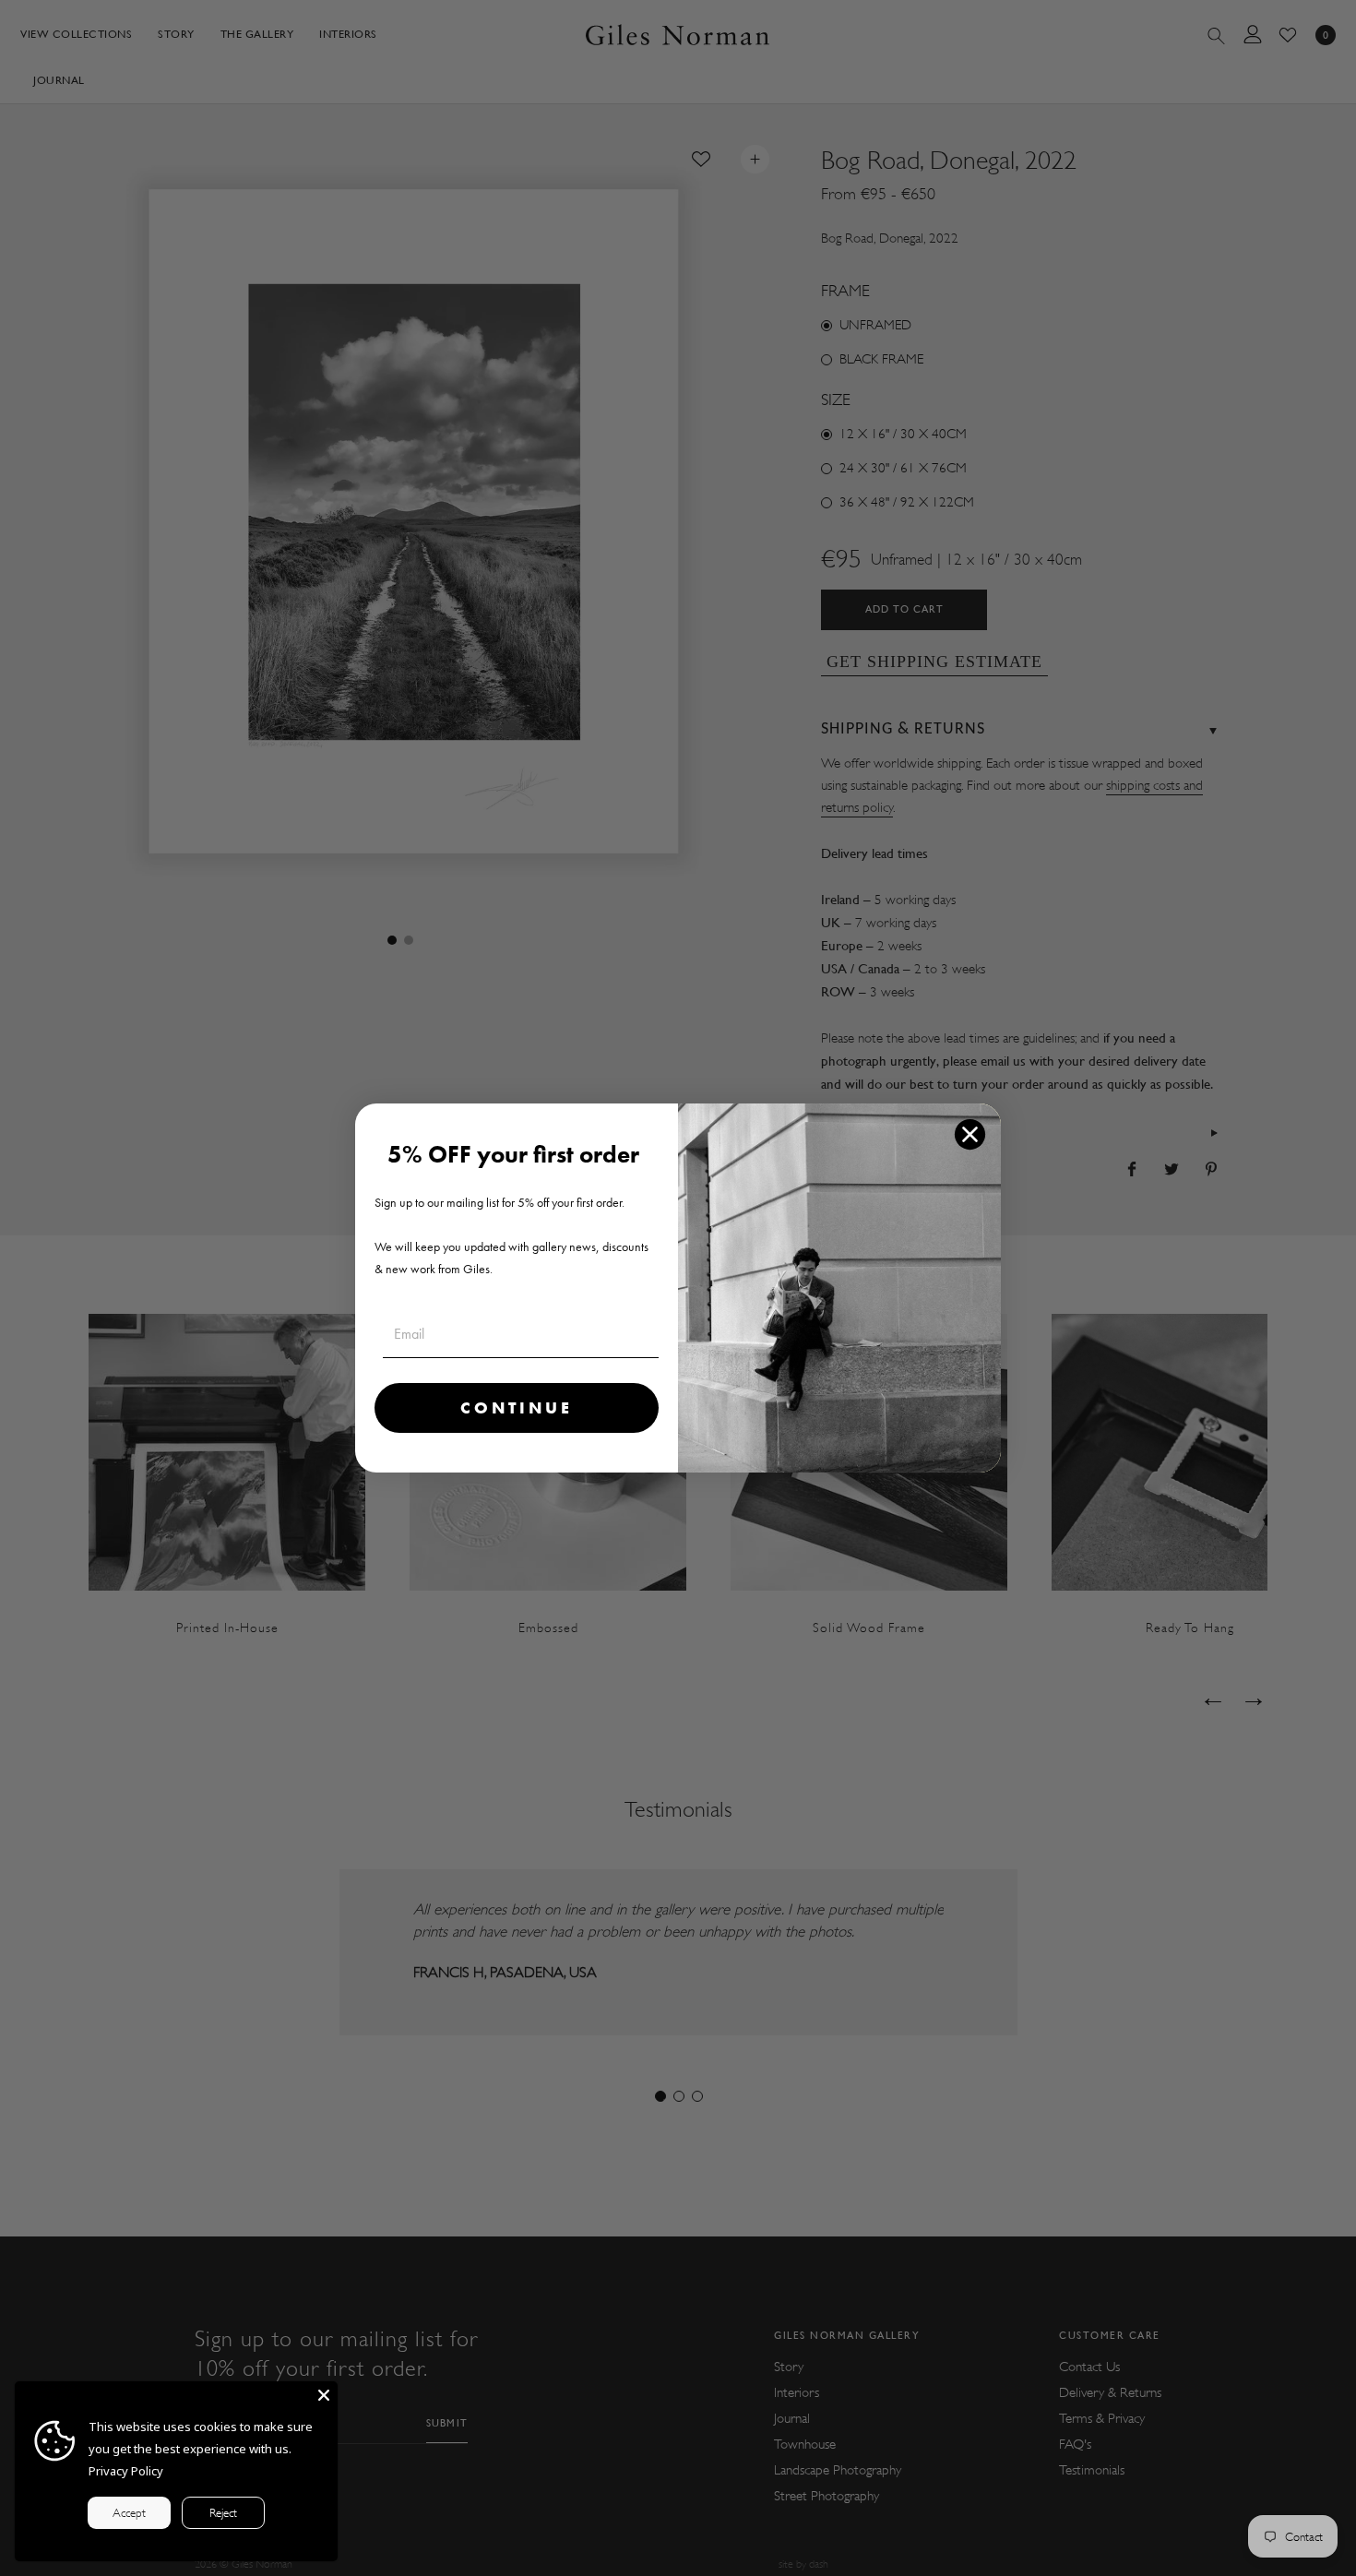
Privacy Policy (126, 2471)
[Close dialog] (970, 1134)
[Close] (324, 2395)
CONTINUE (517, 1407)
